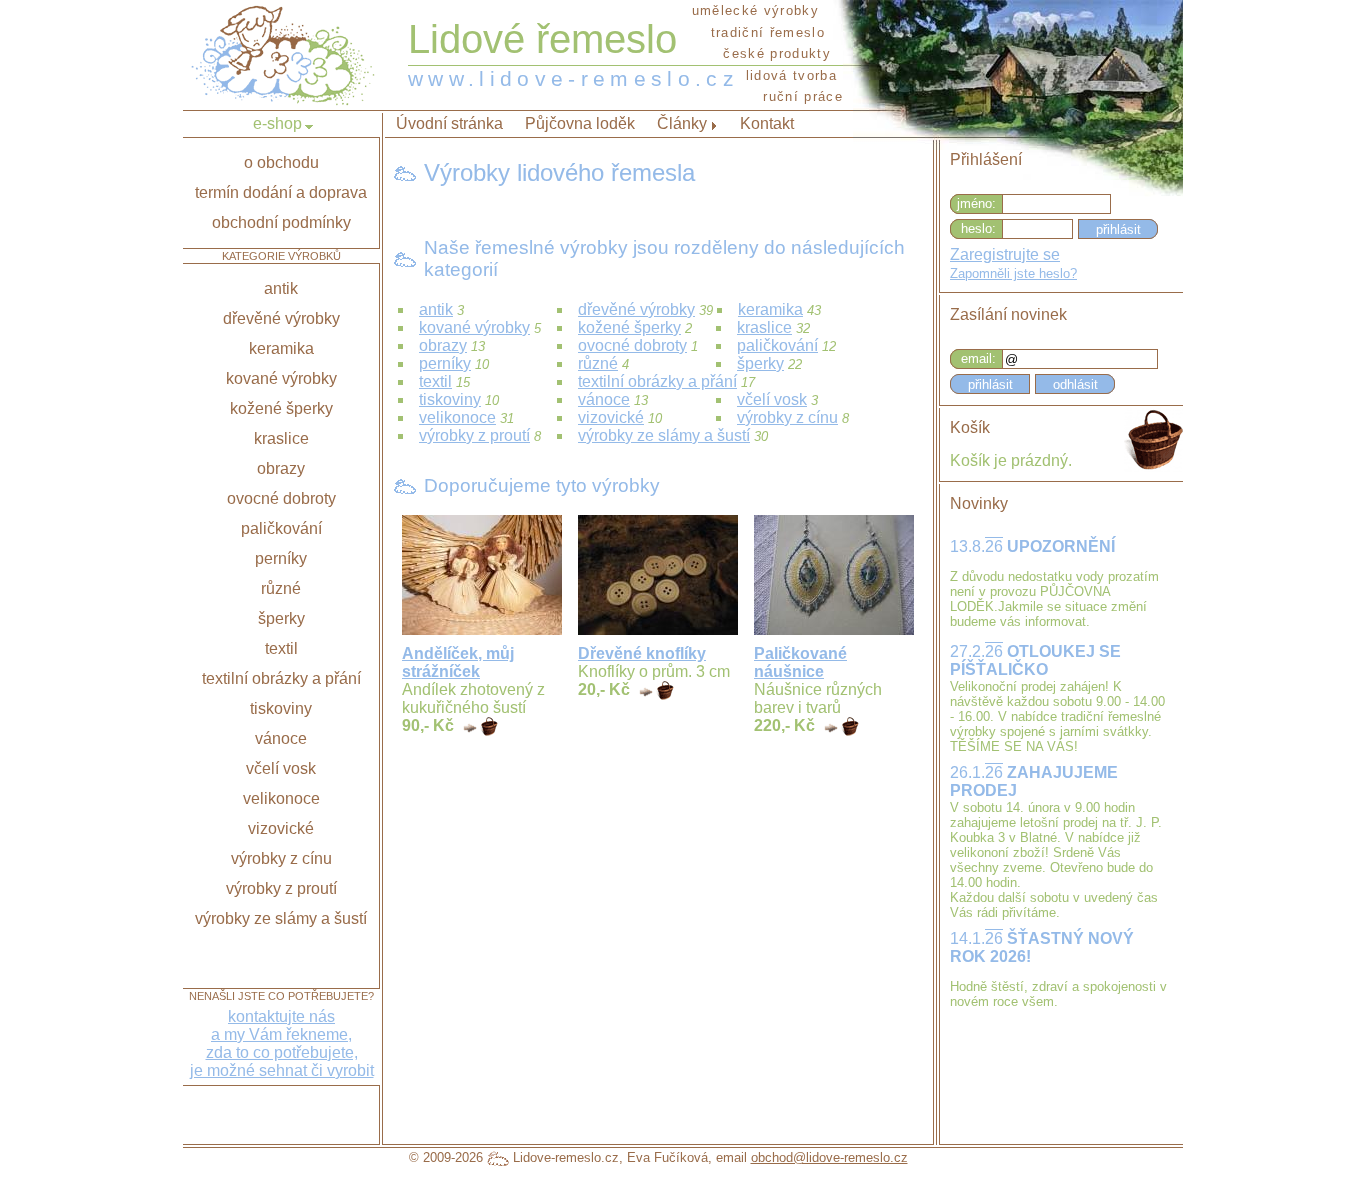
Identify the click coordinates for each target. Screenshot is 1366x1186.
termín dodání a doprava (281, 192)
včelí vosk (772, 399)
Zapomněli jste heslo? (1013, 273)
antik (436, 309)
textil (435, 381)
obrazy (443, 345)
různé (598, 363)
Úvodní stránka (449, 123)
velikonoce (457, 417)
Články (682, 123)
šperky (760, 363)
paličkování (777, 345)
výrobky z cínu (787, 417)
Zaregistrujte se (1005, 254)
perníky (445, 363)
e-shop (277, 123)
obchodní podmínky (281, 222)
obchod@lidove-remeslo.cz (829, 1157)
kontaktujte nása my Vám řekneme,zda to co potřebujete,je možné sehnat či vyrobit (282, 1043)
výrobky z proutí (474, 435)
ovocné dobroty (632, 345)
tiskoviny (450, 399)
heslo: (978, 228)
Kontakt (767, 123)
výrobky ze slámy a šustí (664, 435)
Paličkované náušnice (800, 662)
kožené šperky (629, 327)
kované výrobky (474, 327)
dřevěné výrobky (636, 309)
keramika (770, 309)
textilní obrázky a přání (657, 381)
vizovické (611, 417)
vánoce (604, 399)
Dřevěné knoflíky (642, 653)
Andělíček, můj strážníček (458, 662)
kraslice (764, 327)
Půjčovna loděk (580, 123)
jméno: (976, 203)
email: (978, 358)
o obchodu (281, 162)
